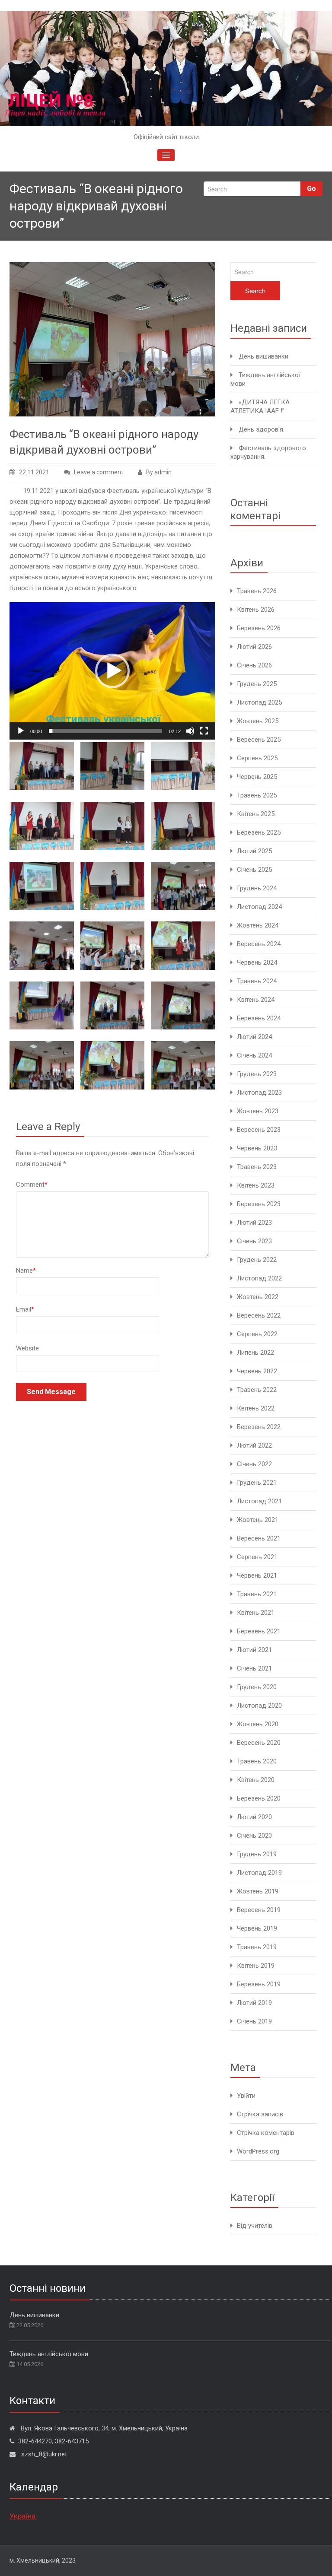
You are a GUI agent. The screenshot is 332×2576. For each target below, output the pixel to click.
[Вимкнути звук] (190, 731)
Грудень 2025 (257, 684)
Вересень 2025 (259, 740)
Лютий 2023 (254, 1223)
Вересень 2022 (259, 1315)
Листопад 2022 (259, 1278)
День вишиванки (263, 356)
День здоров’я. (262, 429)
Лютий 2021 (254, 1650)
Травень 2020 (257, 1761)
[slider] (105, 731)
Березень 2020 (259, 1798)
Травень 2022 (257, 1390)
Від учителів (255, 2226)
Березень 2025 (259, 832)
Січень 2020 (254, 1836)
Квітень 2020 (256, 1780)
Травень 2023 (257, 1167)
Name (26, 1271)
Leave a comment (99, 472)
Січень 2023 (254, 1241)
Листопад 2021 (259, 1501)
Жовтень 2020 (258, 1724)
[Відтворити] (21, 731)
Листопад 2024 (259, 907)
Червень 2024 (257, 962)
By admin (159, 472)
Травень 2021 (257, 1594)
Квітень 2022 (256, 1408)
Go (311, 189)
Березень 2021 (259, 1631)
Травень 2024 (257, 981)
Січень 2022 (254, 1464)
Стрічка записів (260, 2114)
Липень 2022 (255, 1353)
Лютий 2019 (254, 2003)
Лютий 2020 (254, 1817)
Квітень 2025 (256, 814)
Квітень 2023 (256, 1185)
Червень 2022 (257, 1371)
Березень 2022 (259, 1427)
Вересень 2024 (259, 944)
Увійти (246, 2096)
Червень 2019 (257, 1928)
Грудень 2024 (257, 888)
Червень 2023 (257, 1148)
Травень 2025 (257, 795)
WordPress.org (258, 2151)
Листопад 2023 (259, 1093)
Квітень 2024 (256, 1000)
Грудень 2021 (257, 1483)
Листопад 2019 (259, 1873)
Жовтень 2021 (258, 1520)
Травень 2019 (257, 1947)
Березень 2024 (259, 1018)
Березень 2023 (259, 1204)
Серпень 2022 (257, 1334)
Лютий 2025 (254, 851)
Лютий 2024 (254, 1037)
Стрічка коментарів (266, 2133)
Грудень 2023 (257, 1074)
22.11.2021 (34, 472)
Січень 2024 (254, 1055)
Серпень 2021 (257, 1557)
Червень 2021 (257, 1575)
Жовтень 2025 (258, 721)
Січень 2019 (254, 2021)
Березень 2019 (259, 1984)
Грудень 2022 (257, 1260)
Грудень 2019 (257, 1854)
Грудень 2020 (257, 1687)
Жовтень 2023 (258, 1111)
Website (27, 1348)
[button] (112, 671)
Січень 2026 (254, 665)
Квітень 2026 (256, 610)
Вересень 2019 (259, 1910)
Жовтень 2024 (258, 925)
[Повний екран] (204, 731)
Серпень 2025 (257, 758)
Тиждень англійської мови (49, 2354)
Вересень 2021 (259, 1538)
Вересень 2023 (259, 1130)
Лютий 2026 (254, 647)
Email (25, 1309)
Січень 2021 (254, 1668)
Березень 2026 (259, 628)
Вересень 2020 (259, 1743)
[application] (112, 671)
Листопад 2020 (259, 1706)
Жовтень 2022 (258, 1297)
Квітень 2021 (256, 1613)
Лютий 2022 (254, 1445)
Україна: (23, 2516)
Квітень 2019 (256, 1966)
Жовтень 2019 (258, 1891)
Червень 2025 (257, 777)
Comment (32, 1185)
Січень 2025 (254, 870)
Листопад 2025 (259, 702)
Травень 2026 (257, 591)
